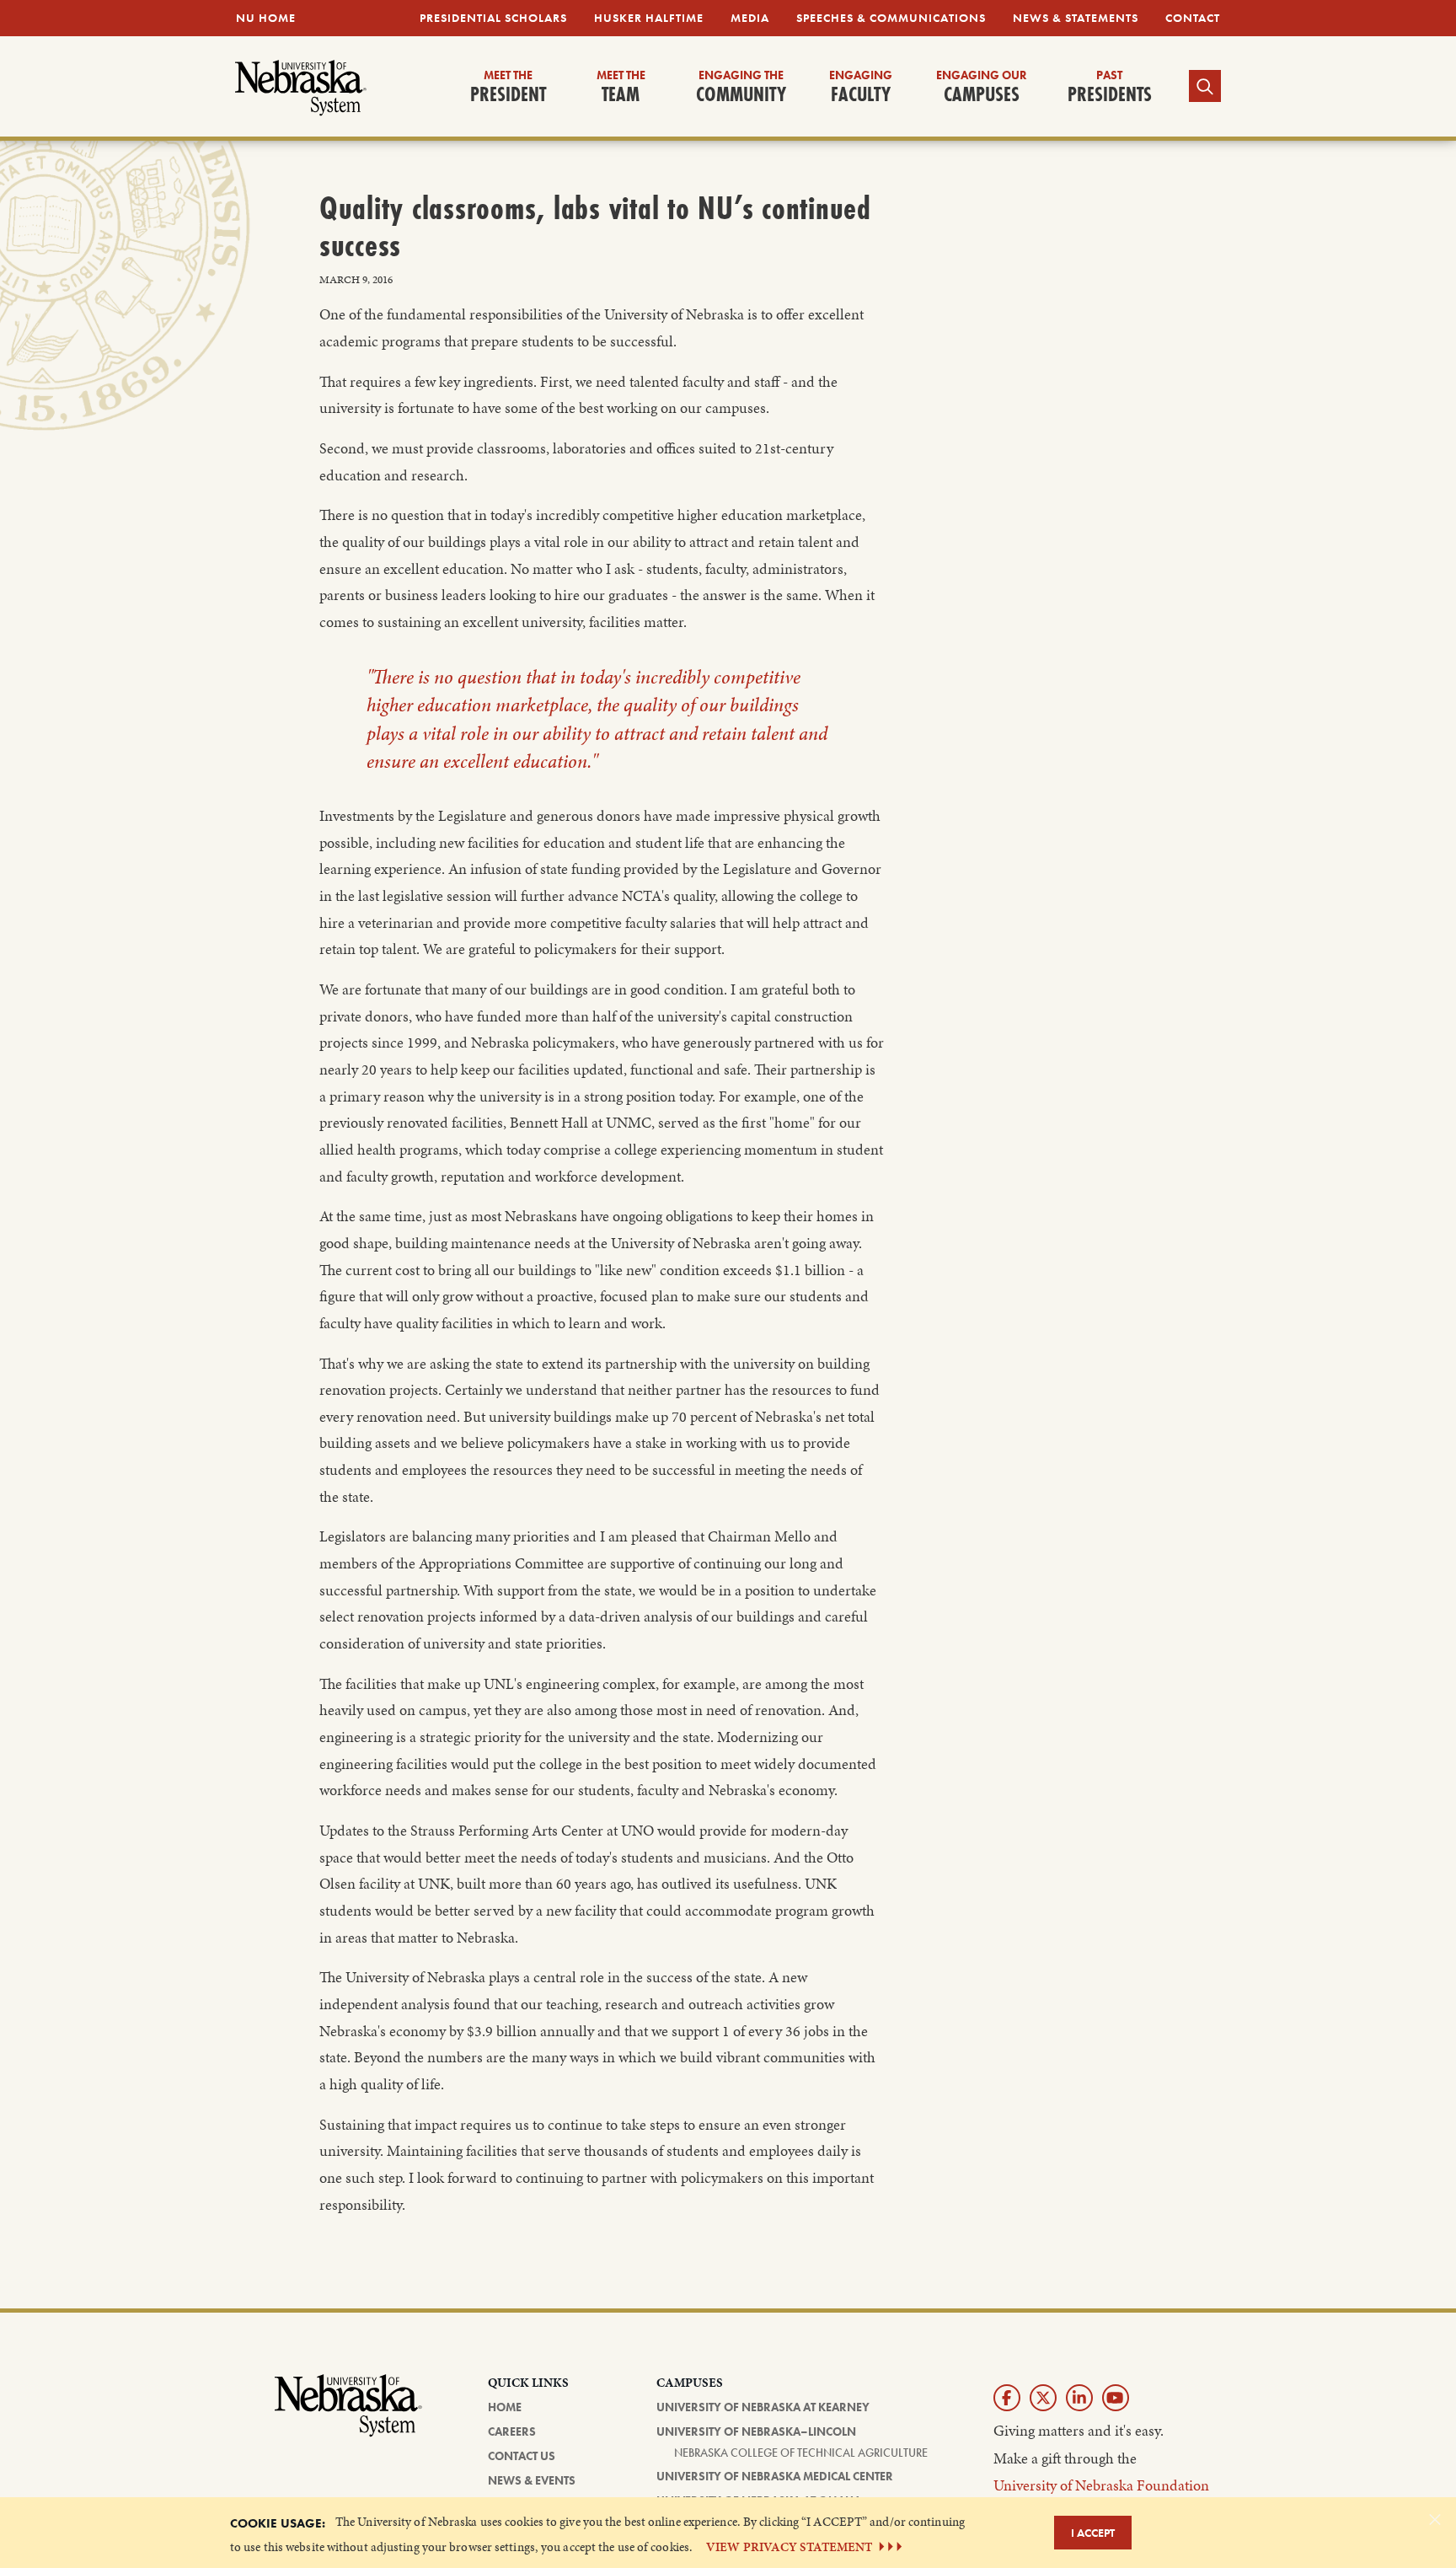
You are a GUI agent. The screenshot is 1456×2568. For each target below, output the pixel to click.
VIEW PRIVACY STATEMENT (789, 2547)
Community (741, 88)
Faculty (861, 88)
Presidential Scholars (493, 18)
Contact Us (522, 2456)
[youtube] (1116, 2398)
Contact (1193, 18)
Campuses (982, 88)
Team (621, 88)
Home (505, 2407)
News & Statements (1076, 18)
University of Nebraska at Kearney (763, 2407)
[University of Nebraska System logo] (349, 2415)
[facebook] (1007, 2398)
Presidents (1110, 88)
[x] (1043, 2398)
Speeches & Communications (891, 18)
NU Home (266, 18)
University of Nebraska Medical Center (775, 2476)
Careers (512, 2431)
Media (750, 18)
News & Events (532, 2480)
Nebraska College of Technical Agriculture (801, 2453)
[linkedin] (1079, 2398)
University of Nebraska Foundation (1101, 2485)
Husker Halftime (649, 18)
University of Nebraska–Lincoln (756, 2431)
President (508, 88)
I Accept (1093, 2533)
